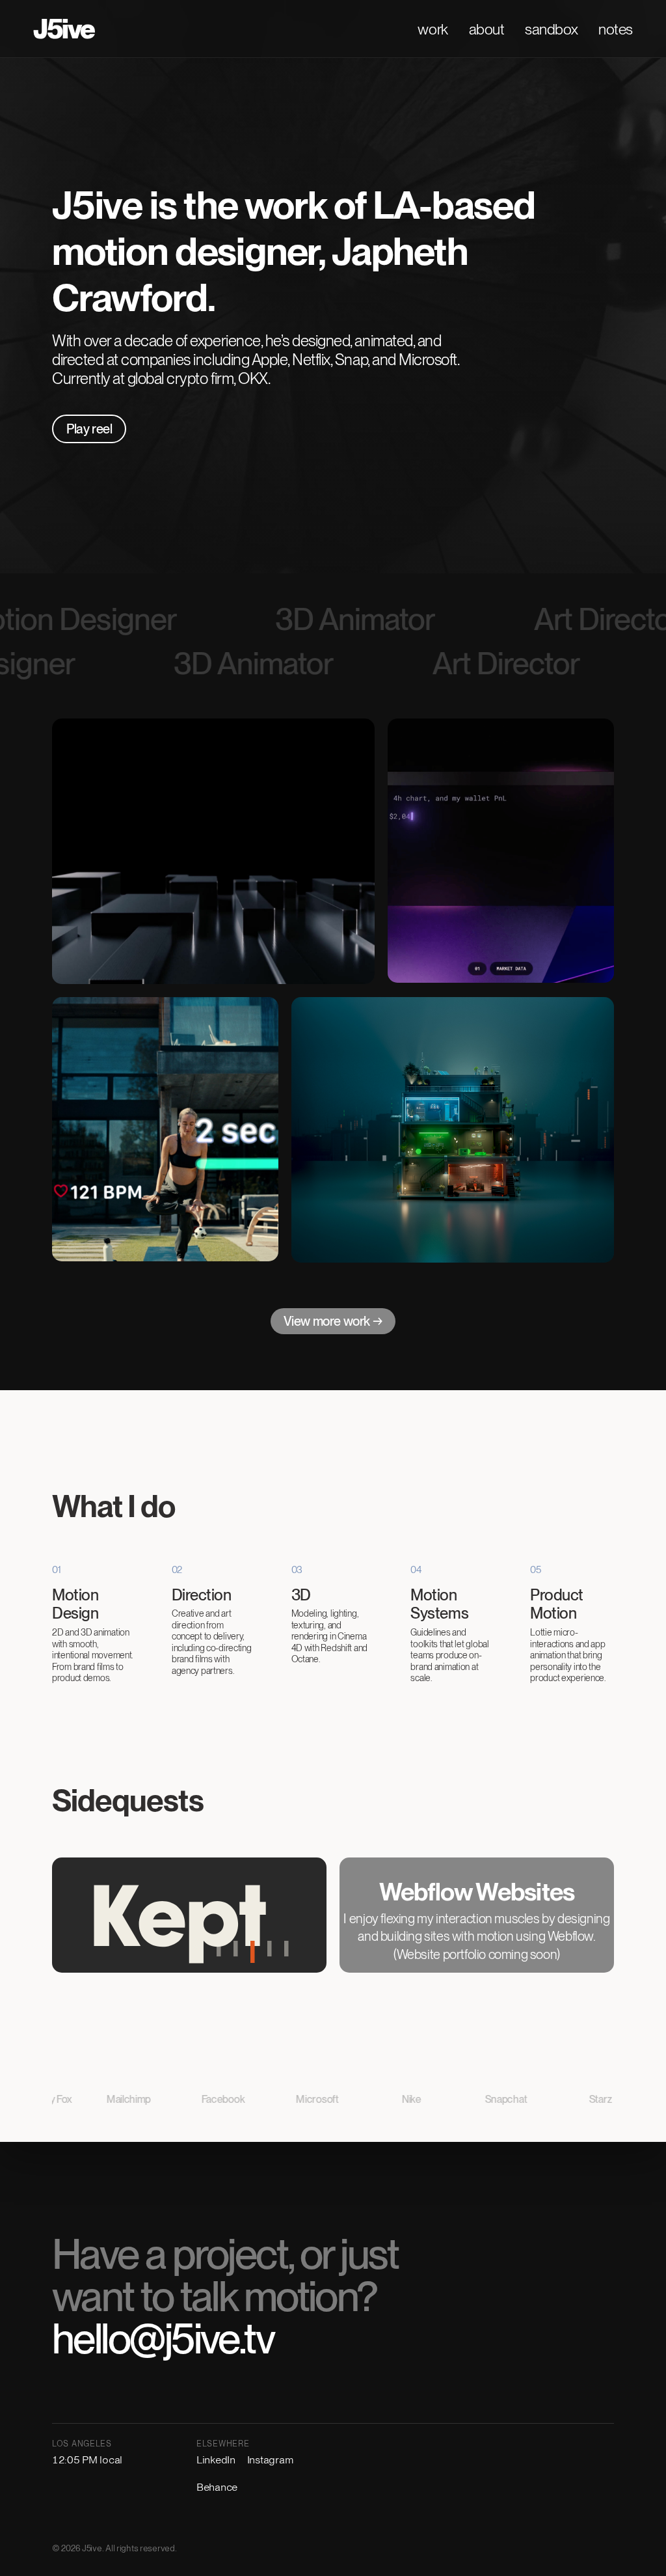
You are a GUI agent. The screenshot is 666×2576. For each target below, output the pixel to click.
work (433, 29)
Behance (217, 2487)
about (487, 29)
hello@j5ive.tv (163, 2338)
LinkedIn (216, 2460)
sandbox (551, 29)
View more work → (333, 1321)
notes (616, 29)
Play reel (89, 429)
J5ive (64, 29)
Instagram (270, 2460)
